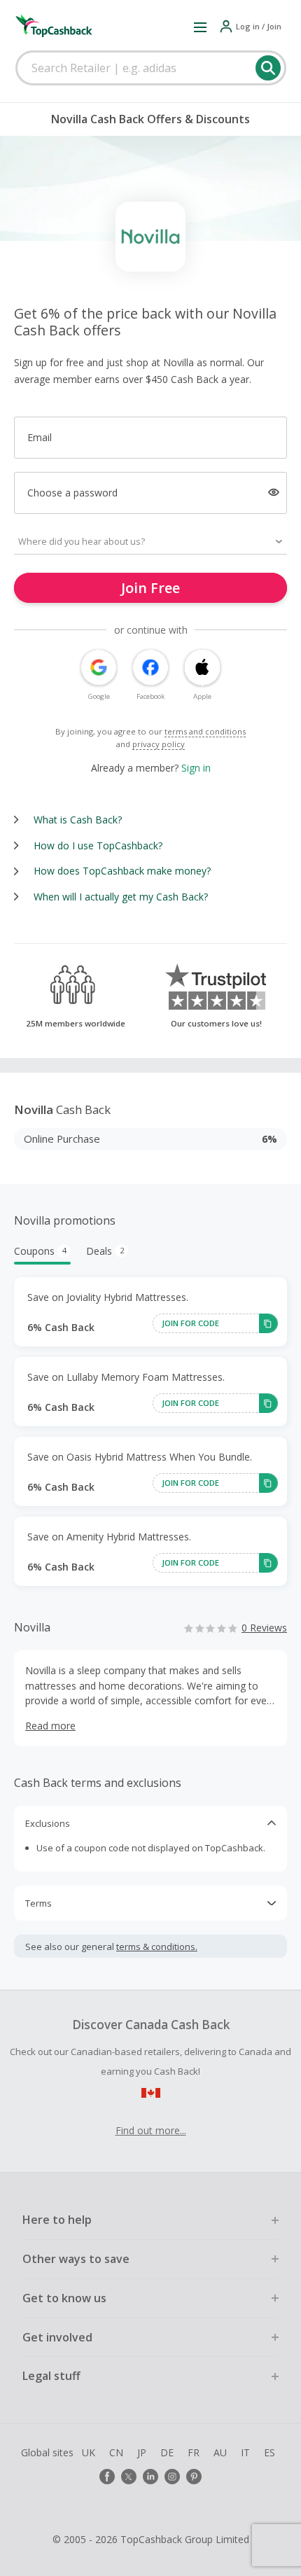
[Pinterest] (194, 2477)
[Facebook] (107, 2477)
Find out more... (151, 2130)
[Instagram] (172, 2477)
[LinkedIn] (150, 2477)
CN (116, 2452)
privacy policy (159, 744)
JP (142, 2452)
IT (245, 2452)
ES (269, 2452)
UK (89, 2452)
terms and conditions (205, 731)
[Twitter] (129, 2477)
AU (220, 2452)
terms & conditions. (157, 1947)
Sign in (196, 768)
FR (194, 2452)
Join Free (150, 588)
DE (167, 2452)
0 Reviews (264, 1628)
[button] (200, 27)
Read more (50, 1726)
